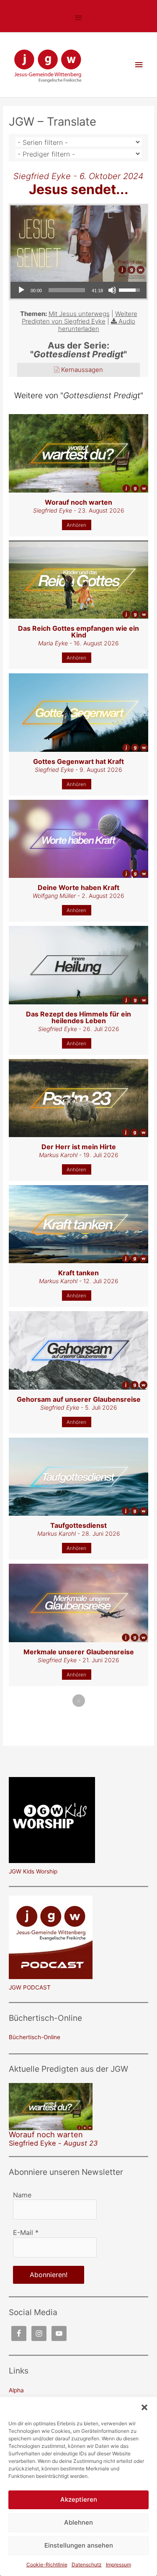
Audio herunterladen (97, 325)
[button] (144, 2407)
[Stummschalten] (112, 290)
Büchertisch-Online (35, 2037)
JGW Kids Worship (33, 1871)
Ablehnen (78, 2522)
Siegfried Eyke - (53, 2143)
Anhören (76, 525)
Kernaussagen (82, 370)
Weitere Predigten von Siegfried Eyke (80, 317)
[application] (78, 290)
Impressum (118, 2565)
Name (22, 2195)
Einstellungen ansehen (79, 2545)
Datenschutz (87, 2565)
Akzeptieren (79, 2499)
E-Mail (26, 2232)
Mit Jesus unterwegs (79, 314)
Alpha (16, 2390)
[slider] (67, 290)
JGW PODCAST (30, 1987)
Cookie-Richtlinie (47, 2565)
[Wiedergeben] (21, 290)
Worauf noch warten (46, 2134)
